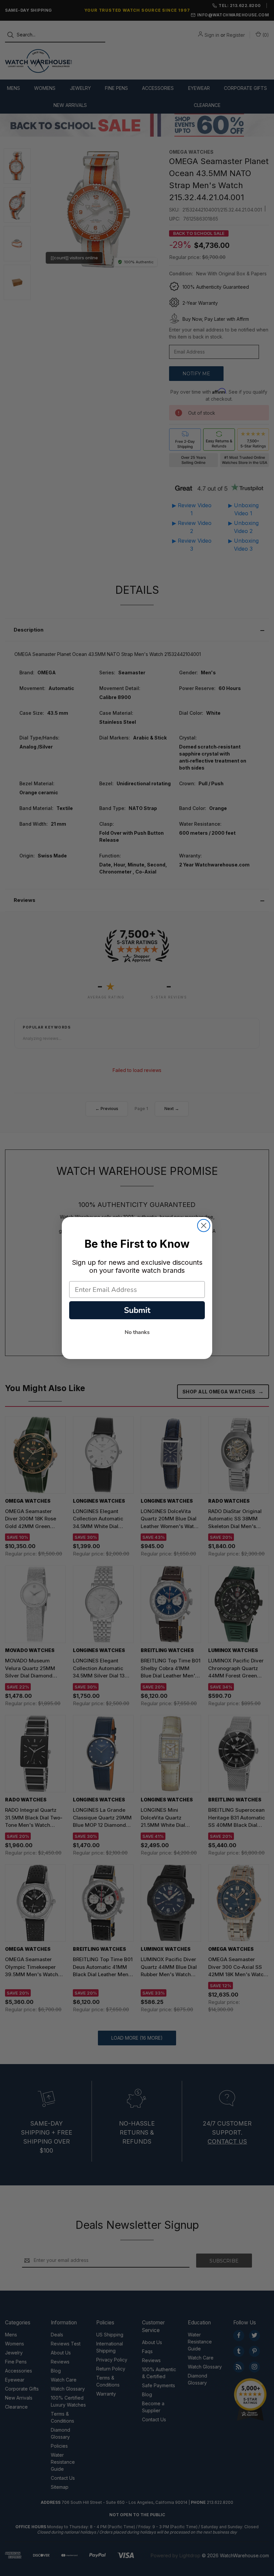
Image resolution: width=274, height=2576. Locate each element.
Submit (137, 1310)
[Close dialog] (204, 1226)
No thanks (137, 1332)
